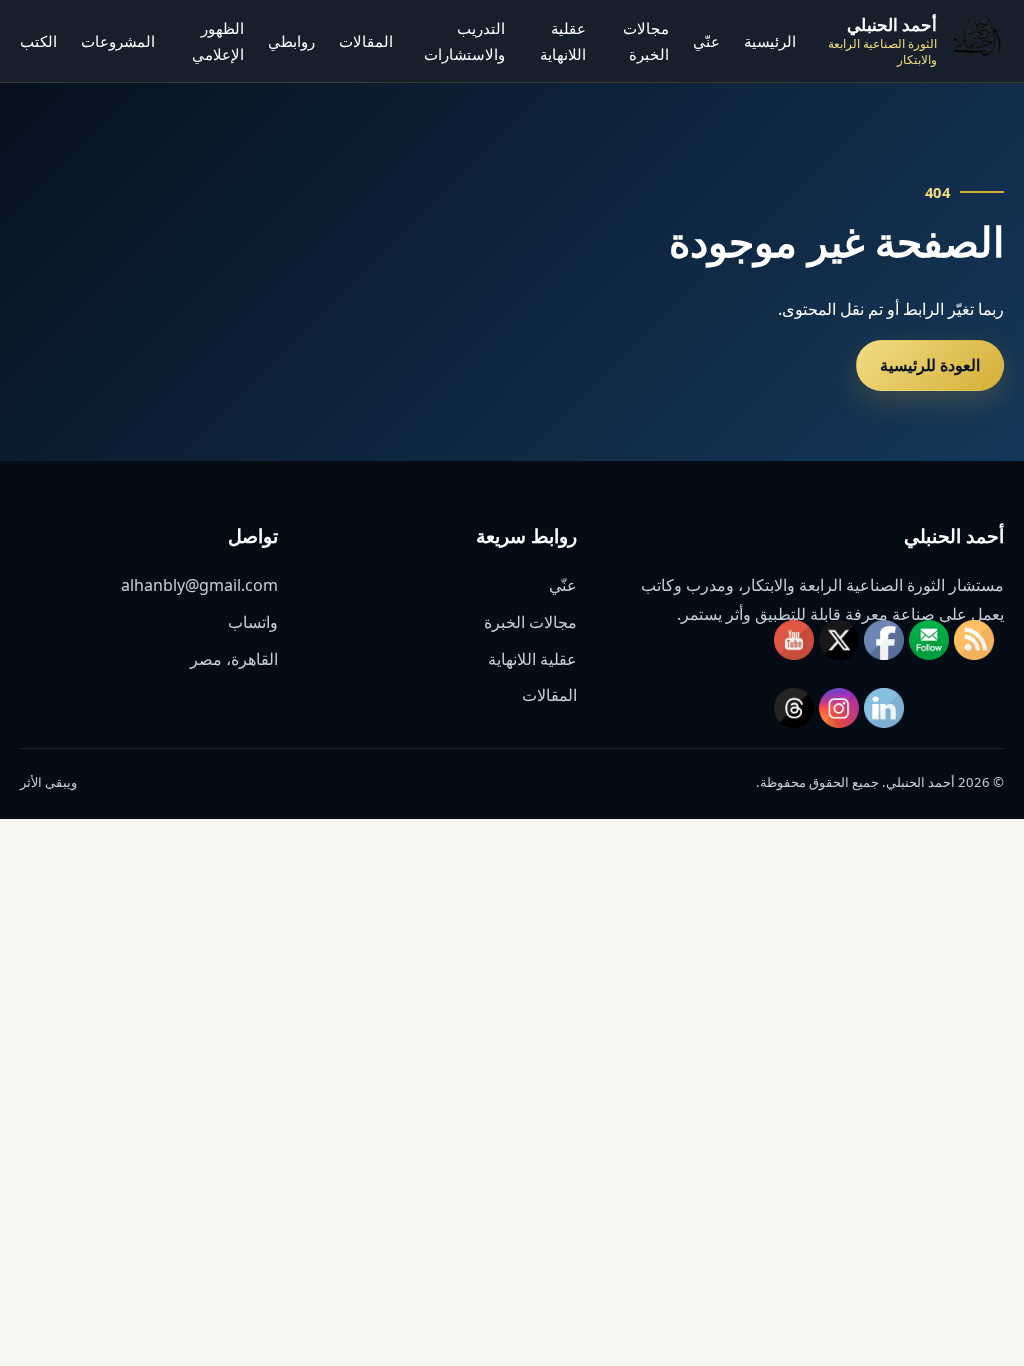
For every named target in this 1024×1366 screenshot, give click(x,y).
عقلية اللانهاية (532, 659)
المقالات (366, 41)
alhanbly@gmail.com (199, 585)
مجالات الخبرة (530, 622)
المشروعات (118, 41)
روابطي (291, 41)
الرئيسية (770, 41)
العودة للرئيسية (930, 365)
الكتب (38, 41)
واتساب (253, 622)
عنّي (706, 41)
